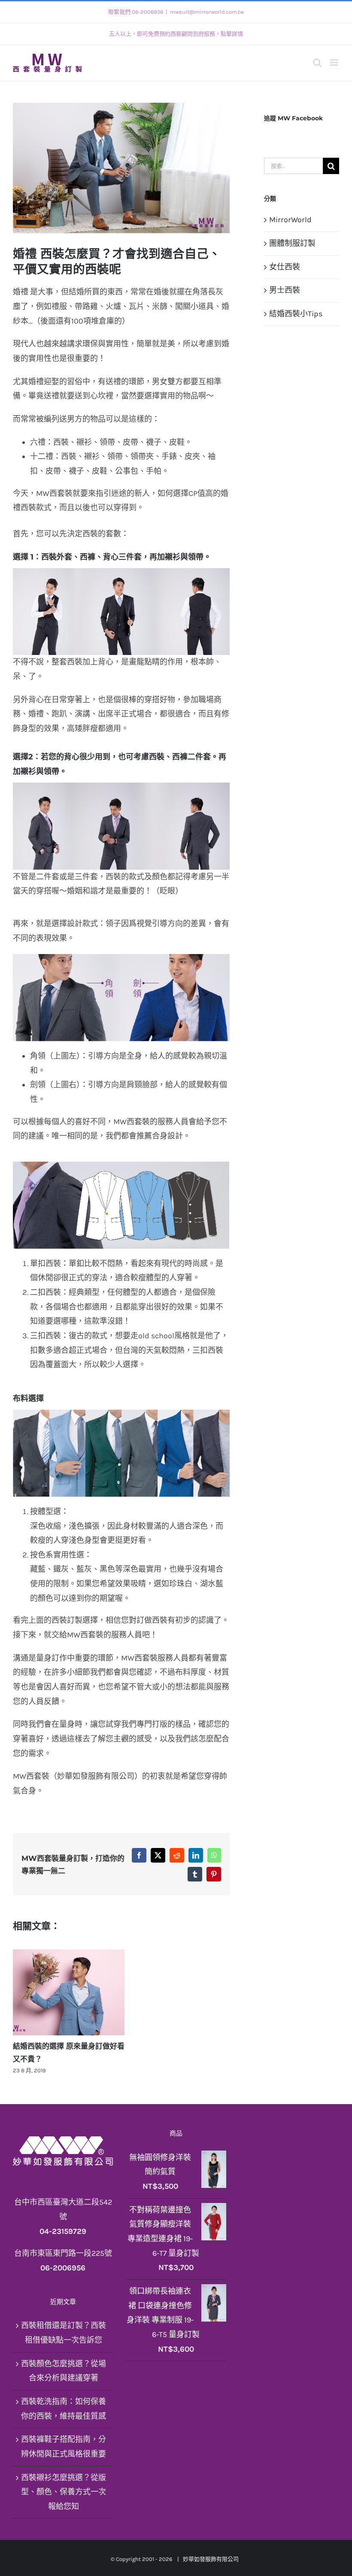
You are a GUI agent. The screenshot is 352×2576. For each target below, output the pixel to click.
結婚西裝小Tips (296, 314)
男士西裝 (285, 290)
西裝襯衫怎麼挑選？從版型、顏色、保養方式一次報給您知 (64, 2492)
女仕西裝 (285, 267)
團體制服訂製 (292, 243)
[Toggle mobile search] (317, 63)
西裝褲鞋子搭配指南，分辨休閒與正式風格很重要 (64, 2447)
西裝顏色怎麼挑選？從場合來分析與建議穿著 (64, 2371)
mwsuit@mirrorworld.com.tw (207, 12)
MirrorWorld (290, 220)
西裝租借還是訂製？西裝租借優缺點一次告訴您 (64, 2333)
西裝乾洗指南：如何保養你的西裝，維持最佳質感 (64, 2409)
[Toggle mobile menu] (335, 63)
